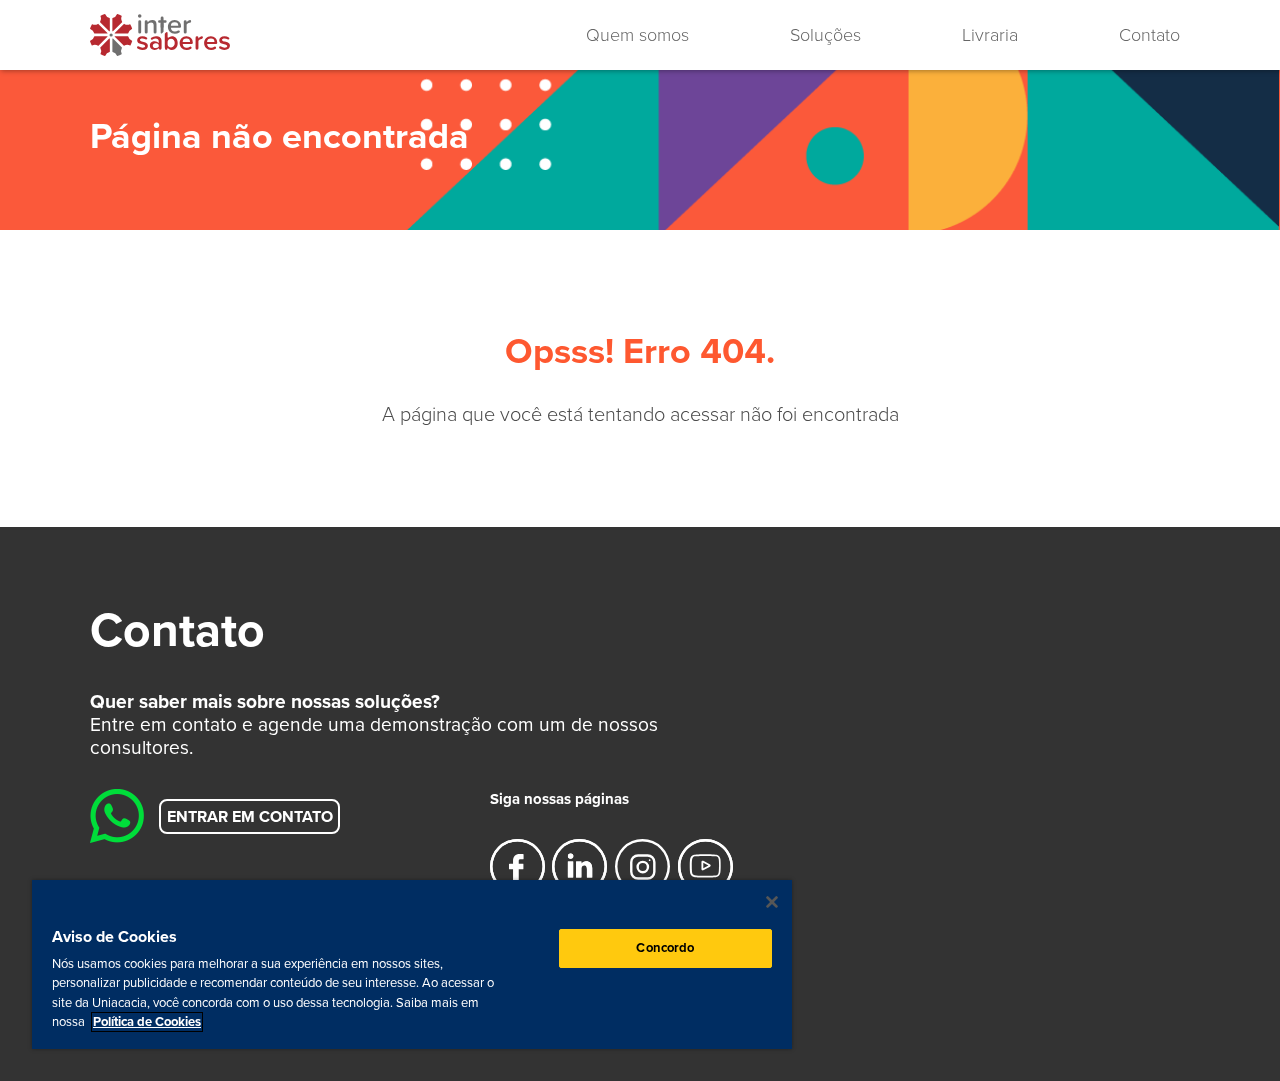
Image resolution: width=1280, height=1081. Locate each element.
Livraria (990, 35)
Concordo (665, 948)
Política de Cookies (147, 1022)
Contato (1149, 35)
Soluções (825, 35)
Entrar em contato (250, 816)
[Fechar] (772, 902)
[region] (412, 964)
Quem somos (637, 35)
